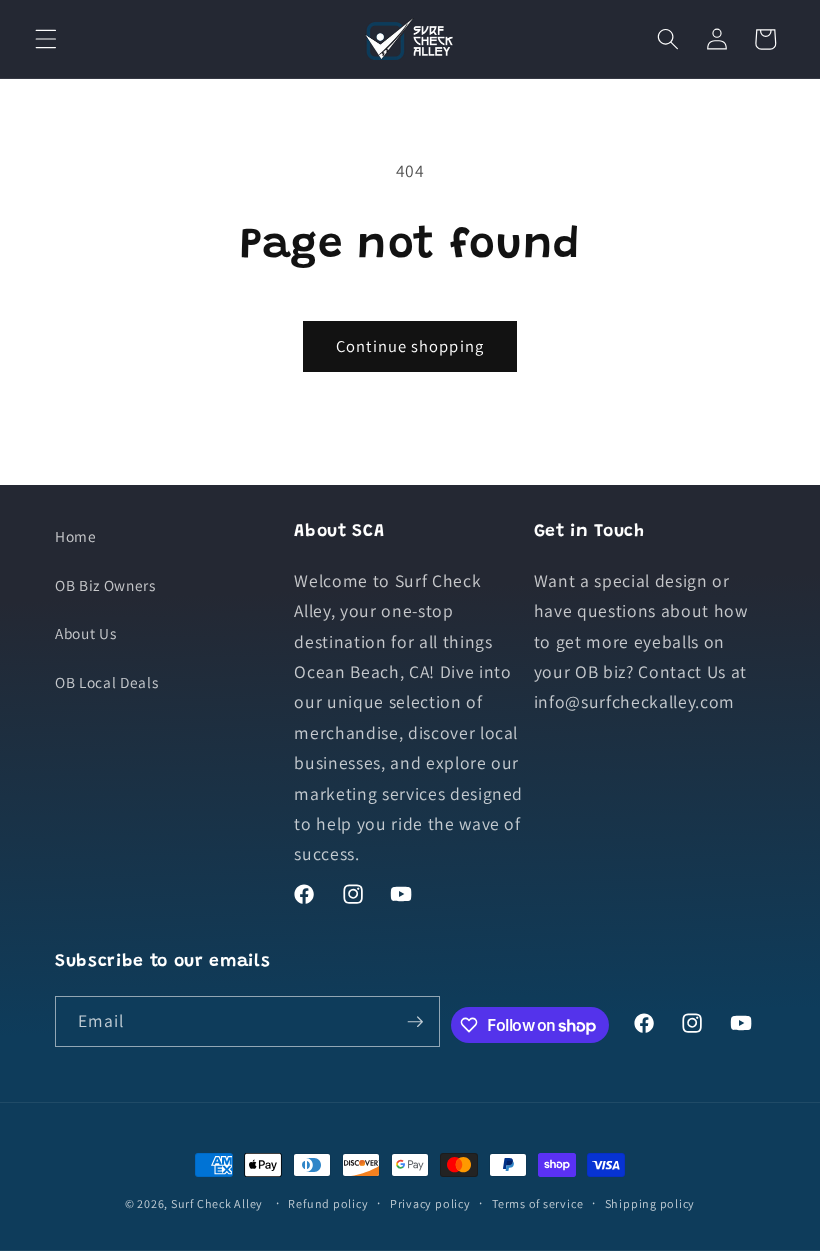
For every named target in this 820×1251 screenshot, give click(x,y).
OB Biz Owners (105, 585)
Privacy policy (430, 1203)
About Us (85, 633)
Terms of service (537, 1203)
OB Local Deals (106, 682)
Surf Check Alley (217, 1203)
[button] (46, 39)
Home (76, 536)
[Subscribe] (415, 1022)
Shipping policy (650, 1203)
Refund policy (328, 1203)
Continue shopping (410, 346)
